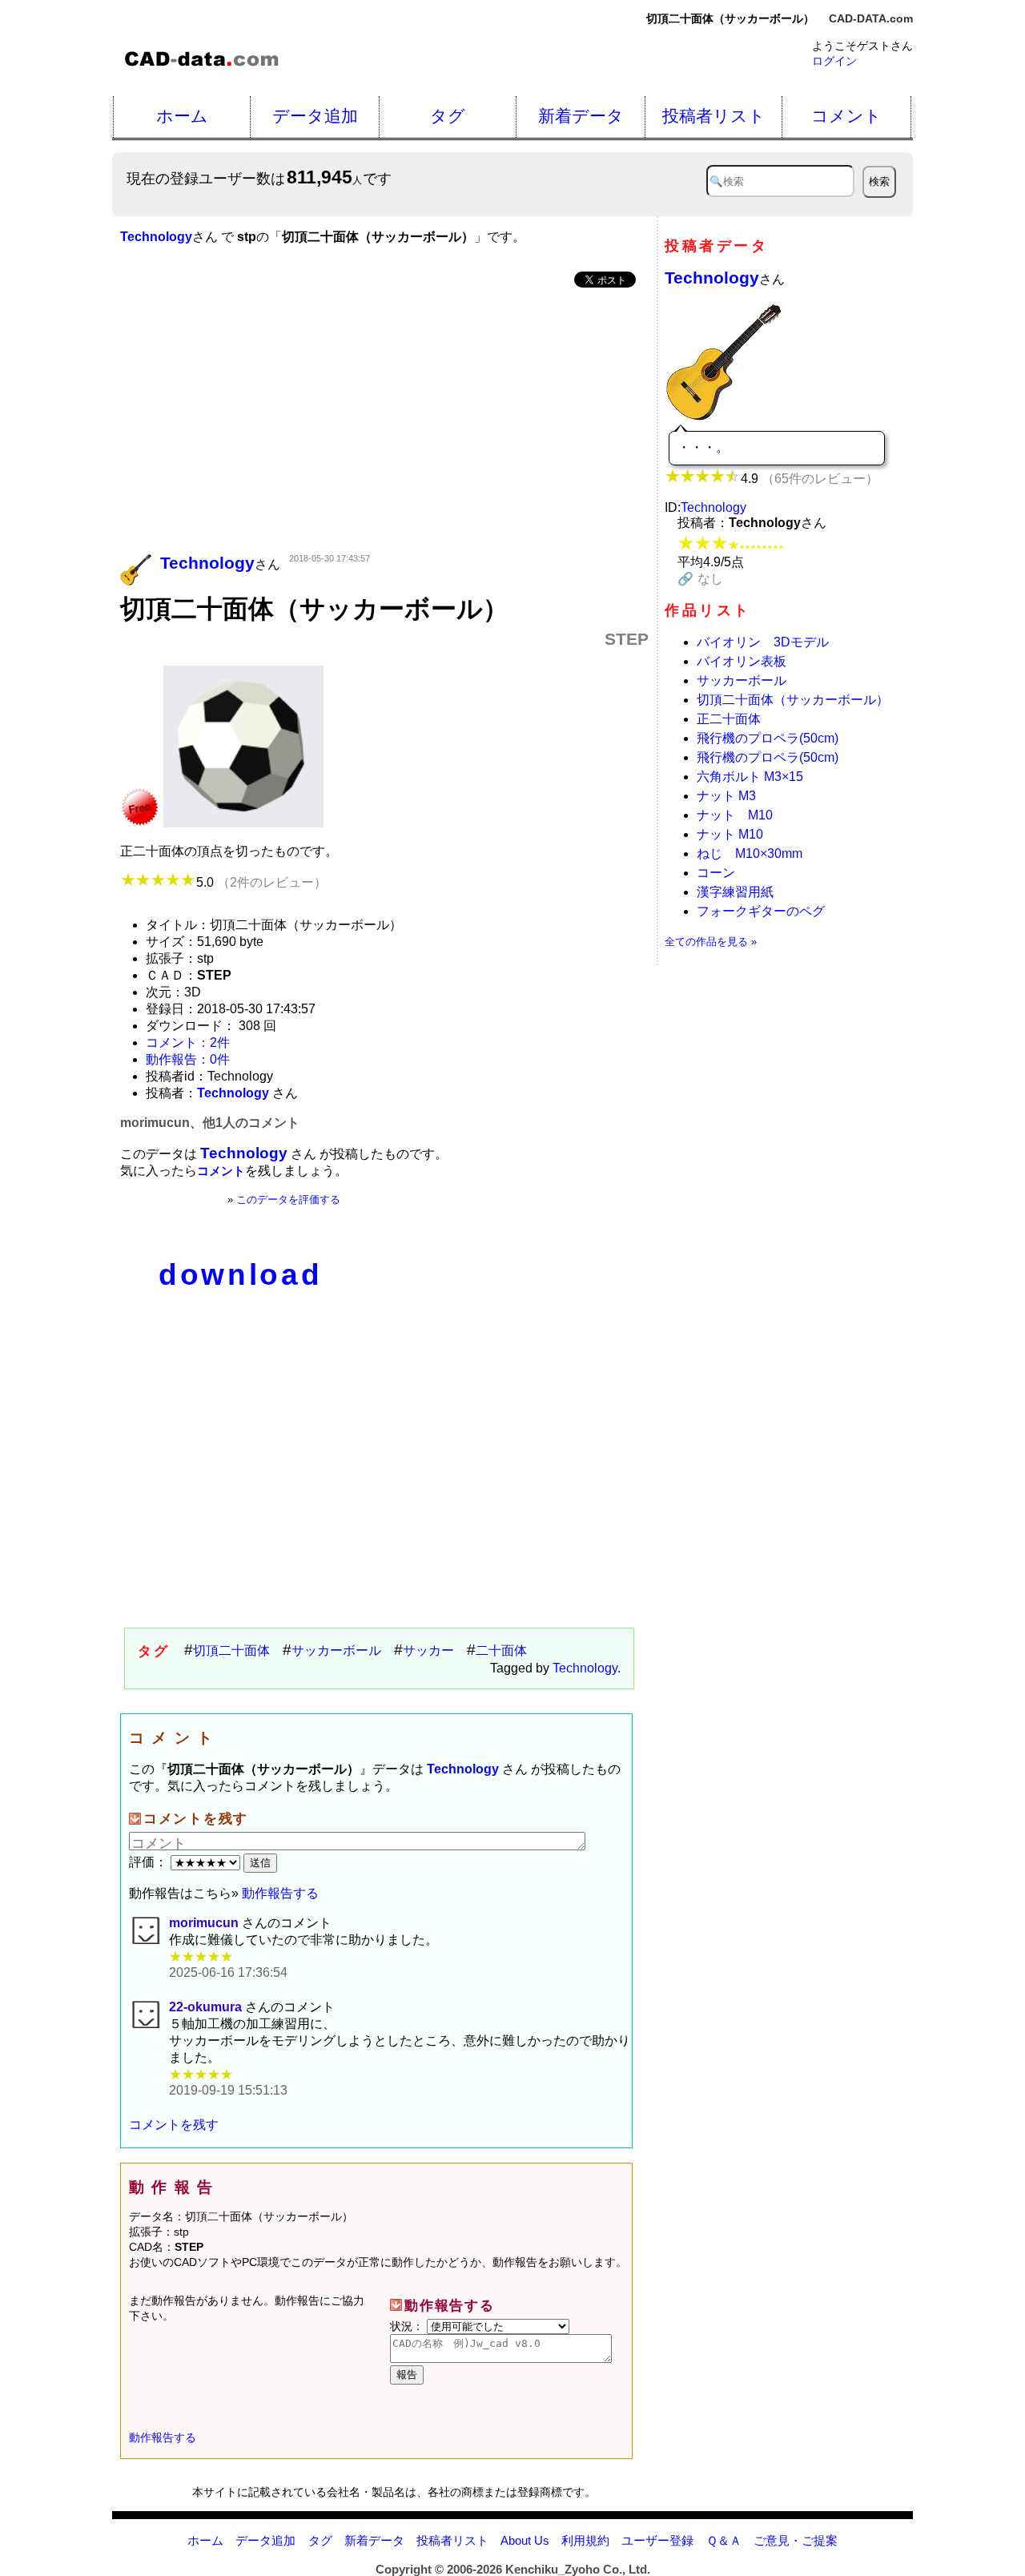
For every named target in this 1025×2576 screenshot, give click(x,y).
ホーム (182, 116)
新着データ (581, 116)
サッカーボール (336, 1650)
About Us (525, 2540)
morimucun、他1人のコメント (210, 1123)
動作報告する (280, 1893)
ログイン (834, 61)
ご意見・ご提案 (796, 2540)
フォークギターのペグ (761, 911)
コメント (846, 116)
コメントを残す (174, 2125)
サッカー (428, 1650)
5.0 (261, 882)
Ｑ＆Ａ (724, 2540)
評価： (150, 1862)
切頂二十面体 (231, 1650)
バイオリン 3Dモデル (763, 642)
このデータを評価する (288, 1199)
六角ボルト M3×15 (750, 777)
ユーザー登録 (657, 2540)
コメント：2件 (188, 1042)
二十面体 (501, 1650)
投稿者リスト (714, 116)
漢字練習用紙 (735, 892)
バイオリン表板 (742, 661)
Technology (585, 1668)
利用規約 (585, 2540)
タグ (448, 116)
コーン (716, 873)
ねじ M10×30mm (750, 853)
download (240, 1275)
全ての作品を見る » (711, 942)
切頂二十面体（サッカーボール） (793, 700)
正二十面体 (729, 719)
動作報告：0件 (188, 1059)
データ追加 (315, 116)
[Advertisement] (384, 422)
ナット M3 (726, 796)
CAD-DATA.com (871, 18)
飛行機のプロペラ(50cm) (768, 738)
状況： (408, 2326)
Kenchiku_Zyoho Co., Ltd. (578, 2569)
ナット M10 (735, 815)
